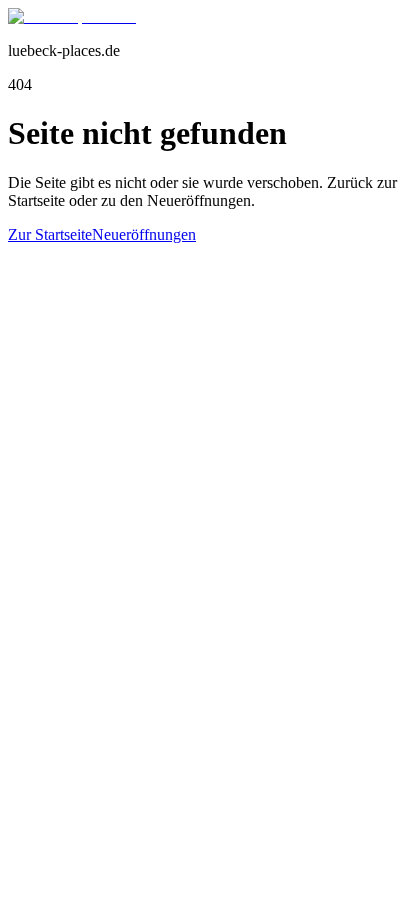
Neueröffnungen (144, 234)
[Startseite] (72, 16)
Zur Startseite (50, 234)
